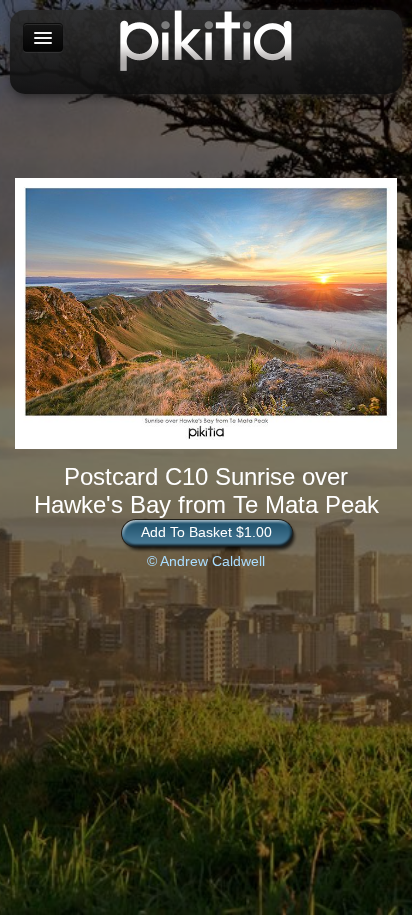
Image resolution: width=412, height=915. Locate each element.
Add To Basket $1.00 (206, 532)
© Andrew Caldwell (206, 561)
